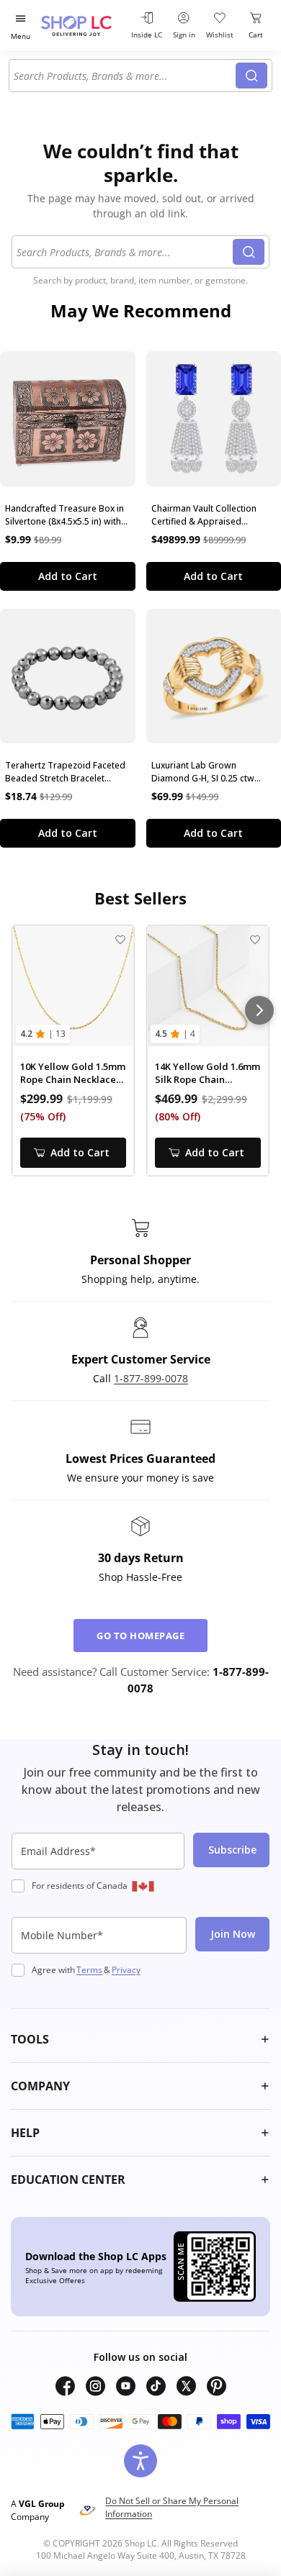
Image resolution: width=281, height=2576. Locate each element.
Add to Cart (68, 576)
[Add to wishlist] (120, 939)
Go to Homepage (140, 1636)
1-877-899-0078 (151, 1378)
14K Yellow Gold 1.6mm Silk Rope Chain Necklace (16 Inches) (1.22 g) (208, 1073)
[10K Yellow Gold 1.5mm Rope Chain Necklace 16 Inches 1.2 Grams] (73, 986)
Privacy (126, 1970)
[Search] (251, 76)
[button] (140, 2039)
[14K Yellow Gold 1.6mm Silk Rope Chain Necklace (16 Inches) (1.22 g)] (208, 986)
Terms (89, 1970)
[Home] (84, 26)
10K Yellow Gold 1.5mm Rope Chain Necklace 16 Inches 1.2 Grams (73, 1073)
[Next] (259, 1010)
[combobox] (125, 76)
